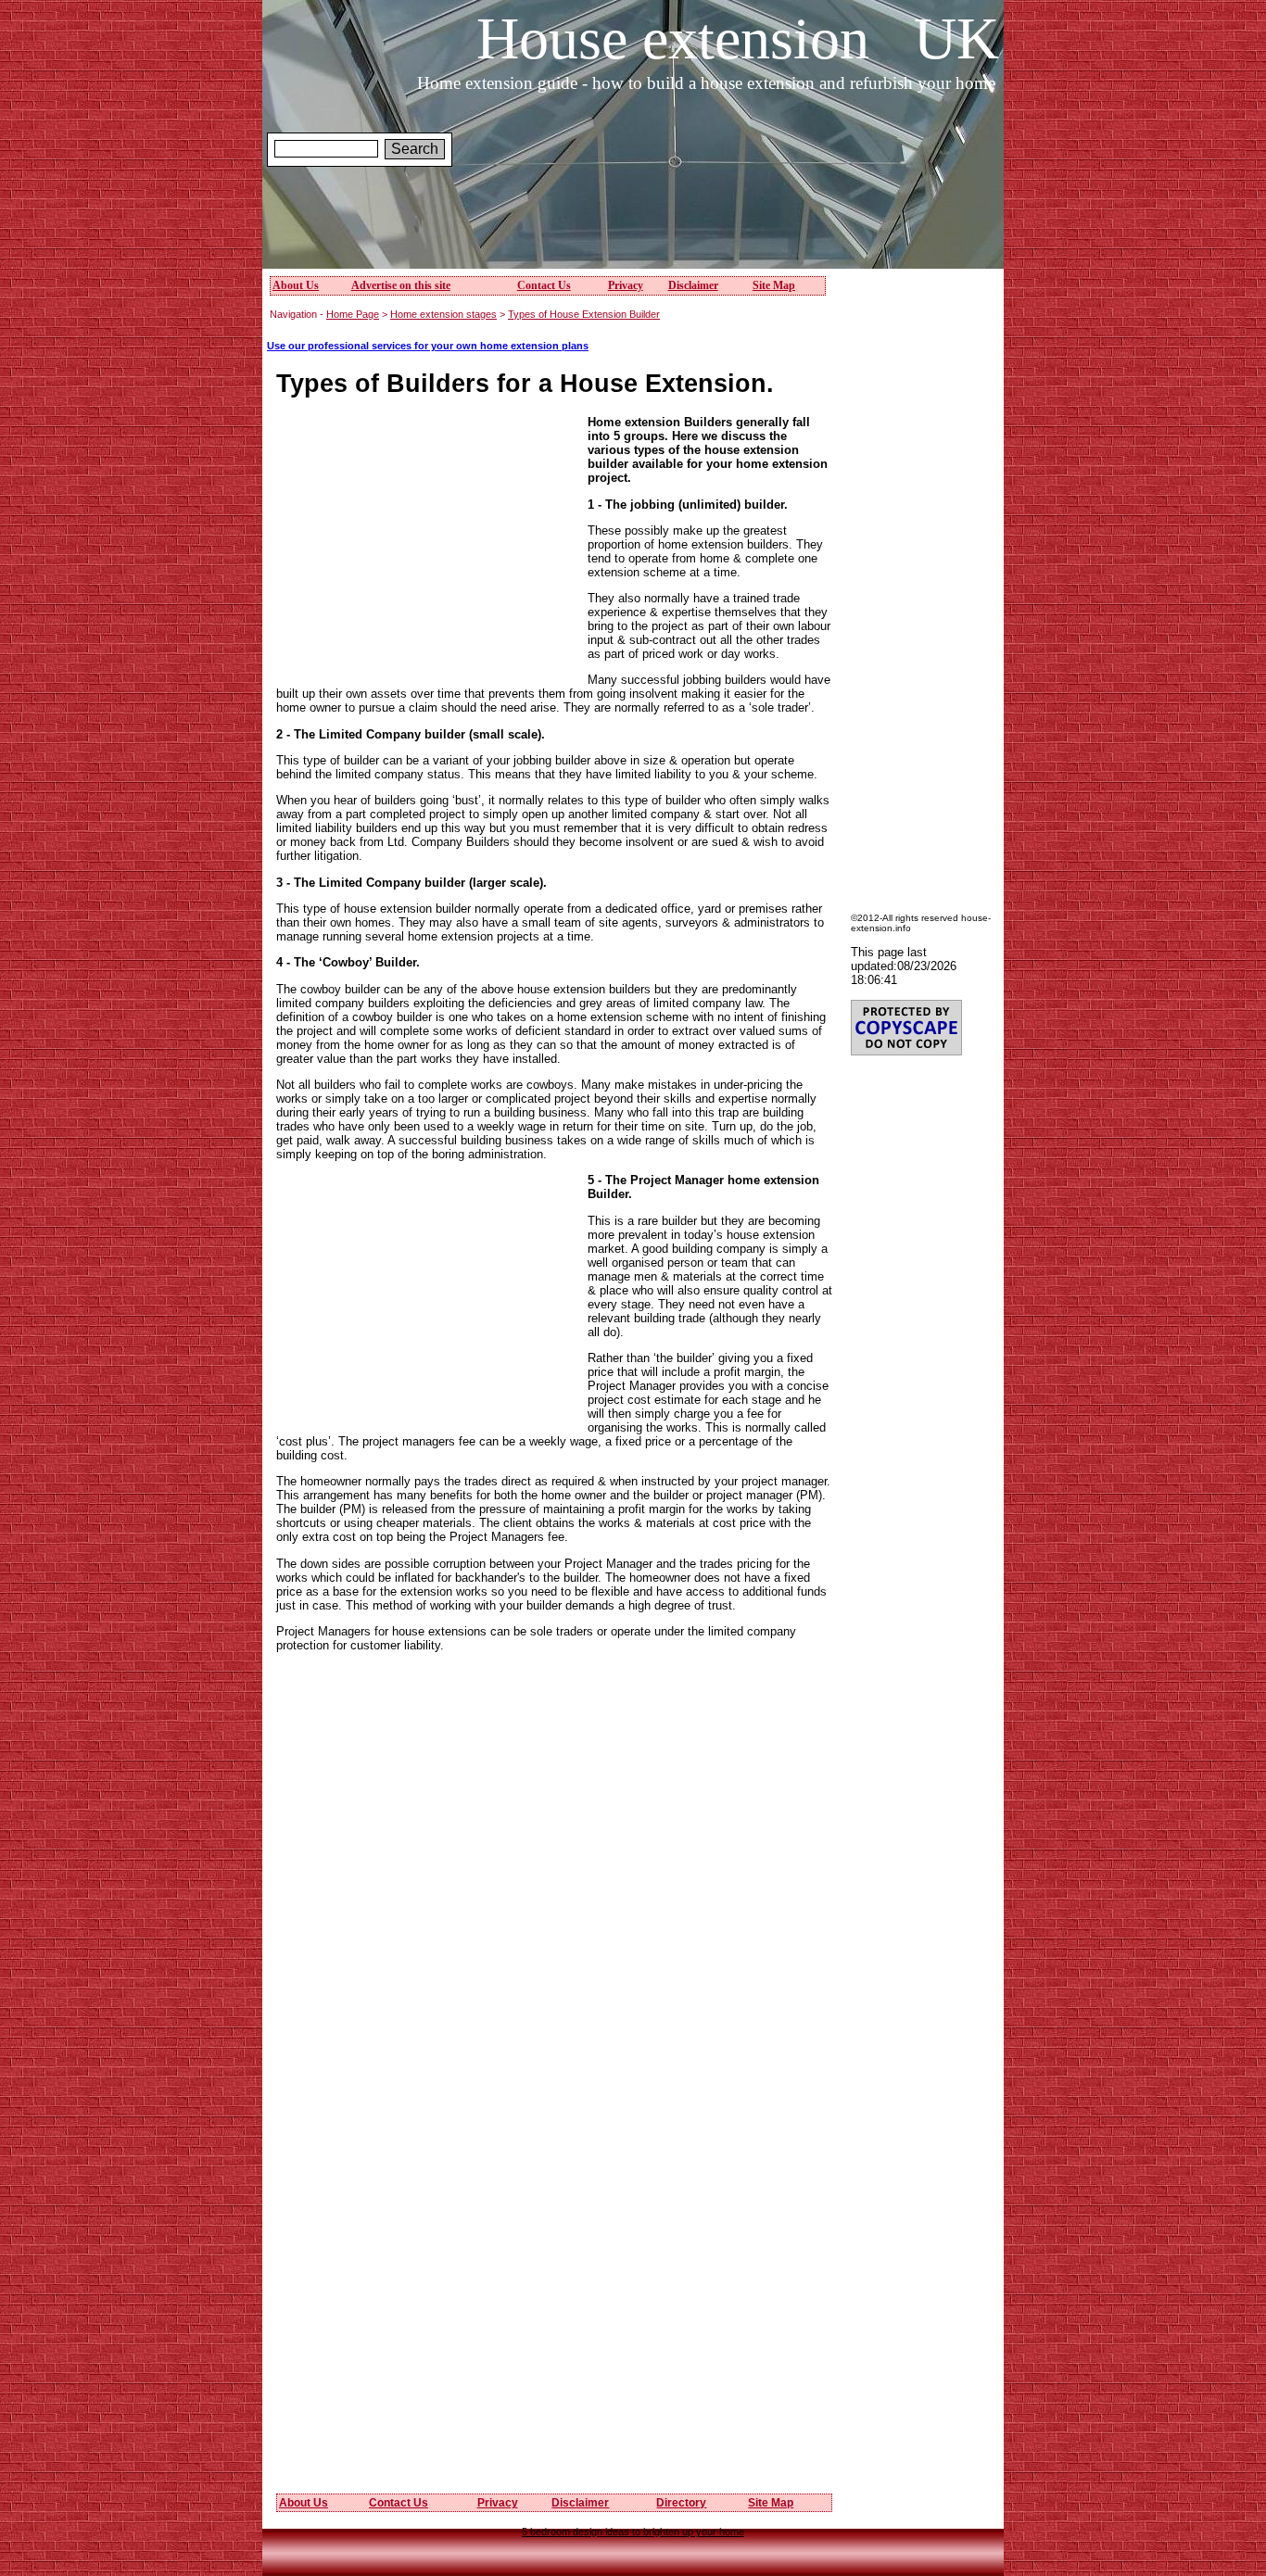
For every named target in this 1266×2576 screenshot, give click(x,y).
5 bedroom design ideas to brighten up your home (633, 2532)
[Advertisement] (633, 221)
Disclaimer (693, 285)
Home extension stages (443, 314)
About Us (296, 285)
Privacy (626, 285)
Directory (681, 2503)
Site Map (774, 285)
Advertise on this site (401, 285)
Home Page (353, 314)
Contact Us (544, 285)
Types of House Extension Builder (584, 314)
